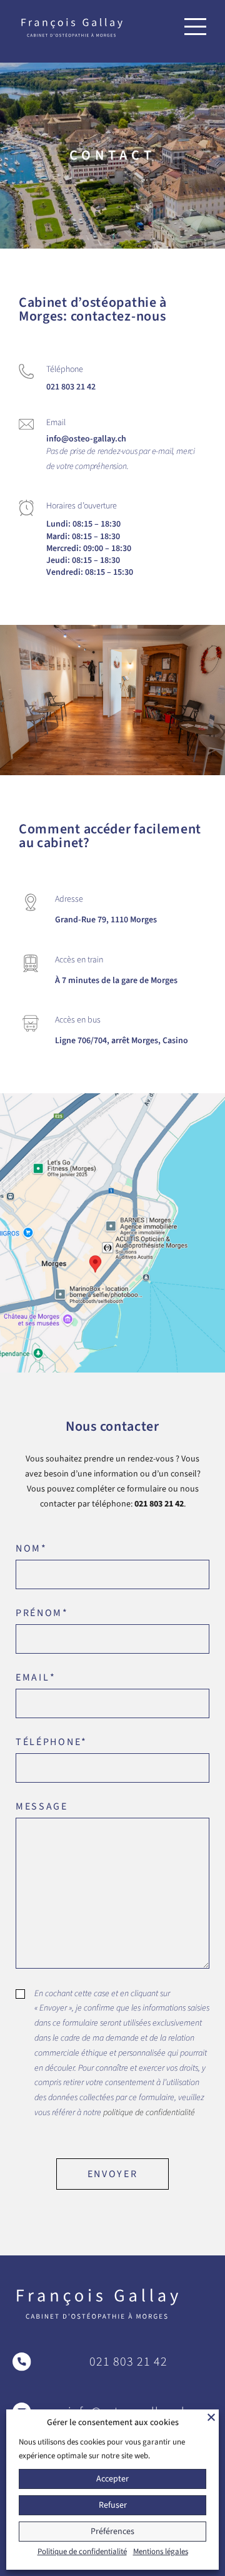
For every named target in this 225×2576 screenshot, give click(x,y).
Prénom (42, 1613)
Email (36, 1677)
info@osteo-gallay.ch (86, 439)
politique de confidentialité (149, 2113)
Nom (32, 1548)
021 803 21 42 (71, 387)
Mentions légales (161, 2552)
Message (42, 1806)
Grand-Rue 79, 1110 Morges (106, 920)
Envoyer (113, 2174)
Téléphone (52, 1742)
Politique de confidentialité (82, 2552)
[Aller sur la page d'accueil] (72, 27)
